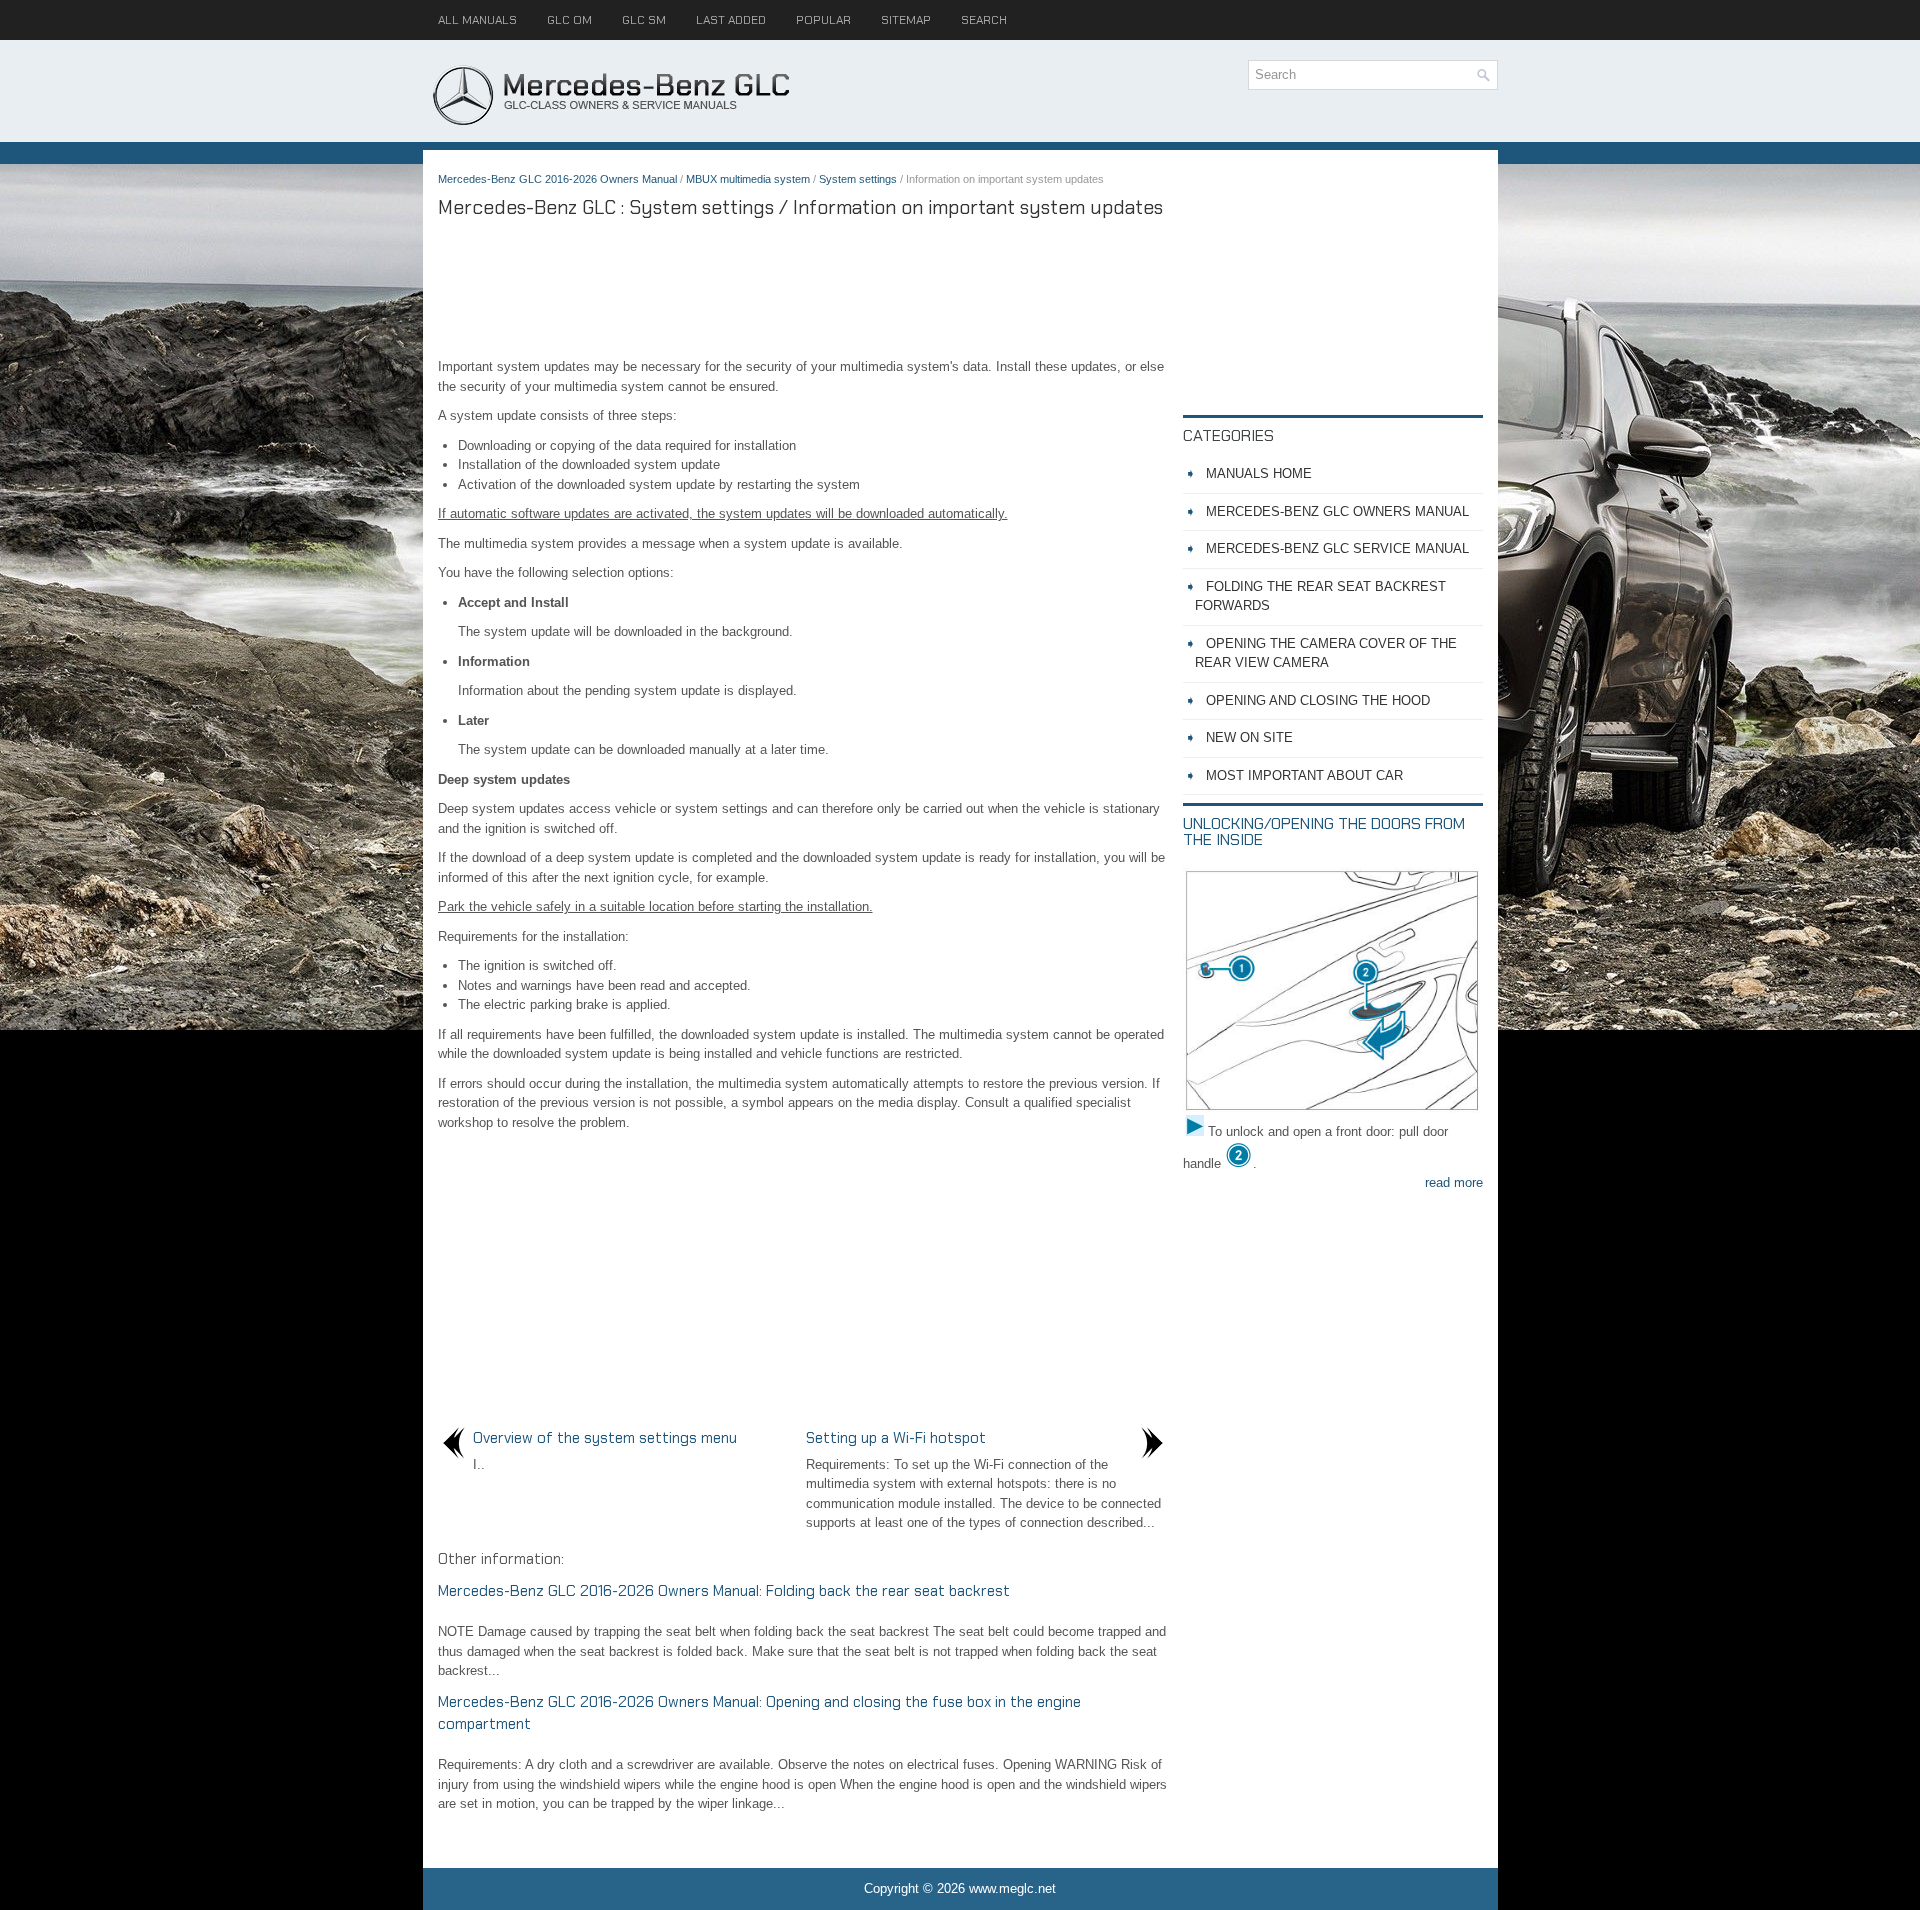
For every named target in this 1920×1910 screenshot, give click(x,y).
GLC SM (644, 20)
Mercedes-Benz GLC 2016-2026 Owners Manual (557, 179)
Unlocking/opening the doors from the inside (1324, 831)
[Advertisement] (803, 287)
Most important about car (1304, 775)
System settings (858, 179)
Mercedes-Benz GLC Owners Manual (1337, 511)
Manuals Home (1259, 473)
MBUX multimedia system (748, 179)
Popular (823, 20)
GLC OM (569, 20)
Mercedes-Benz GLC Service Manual (1337, 548)
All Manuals (477, 20)
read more (1454, 1182)
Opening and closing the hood (1318, 700)
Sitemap (906, 20)
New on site (1249, 737)
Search (984, 20)
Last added (731, 20)
